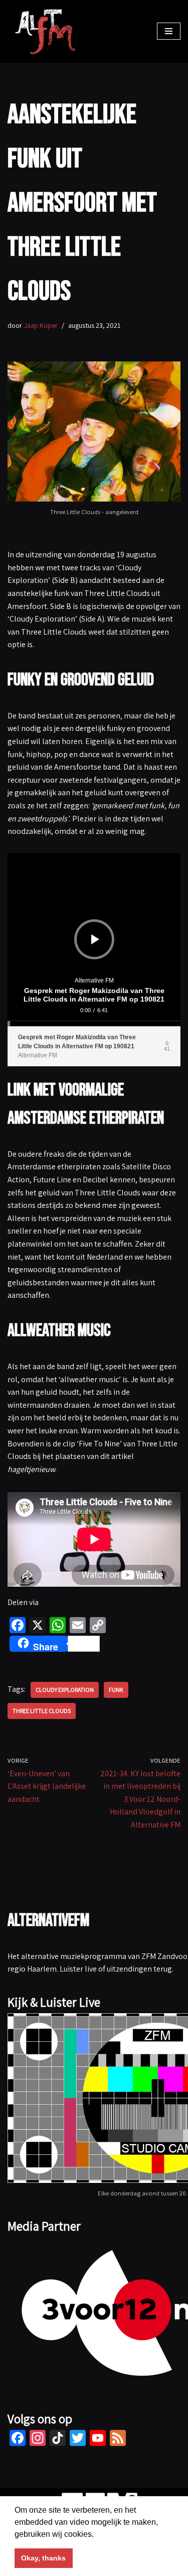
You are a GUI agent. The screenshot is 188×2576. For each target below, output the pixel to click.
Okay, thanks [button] (43, 2558)
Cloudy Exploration (65, 1690)
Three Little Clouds (42, 1711)
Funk (116, 1690)
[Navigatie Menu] (169, 31)
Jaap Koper (41, 325)
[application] (94, 940)
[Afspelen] (95, 939)
